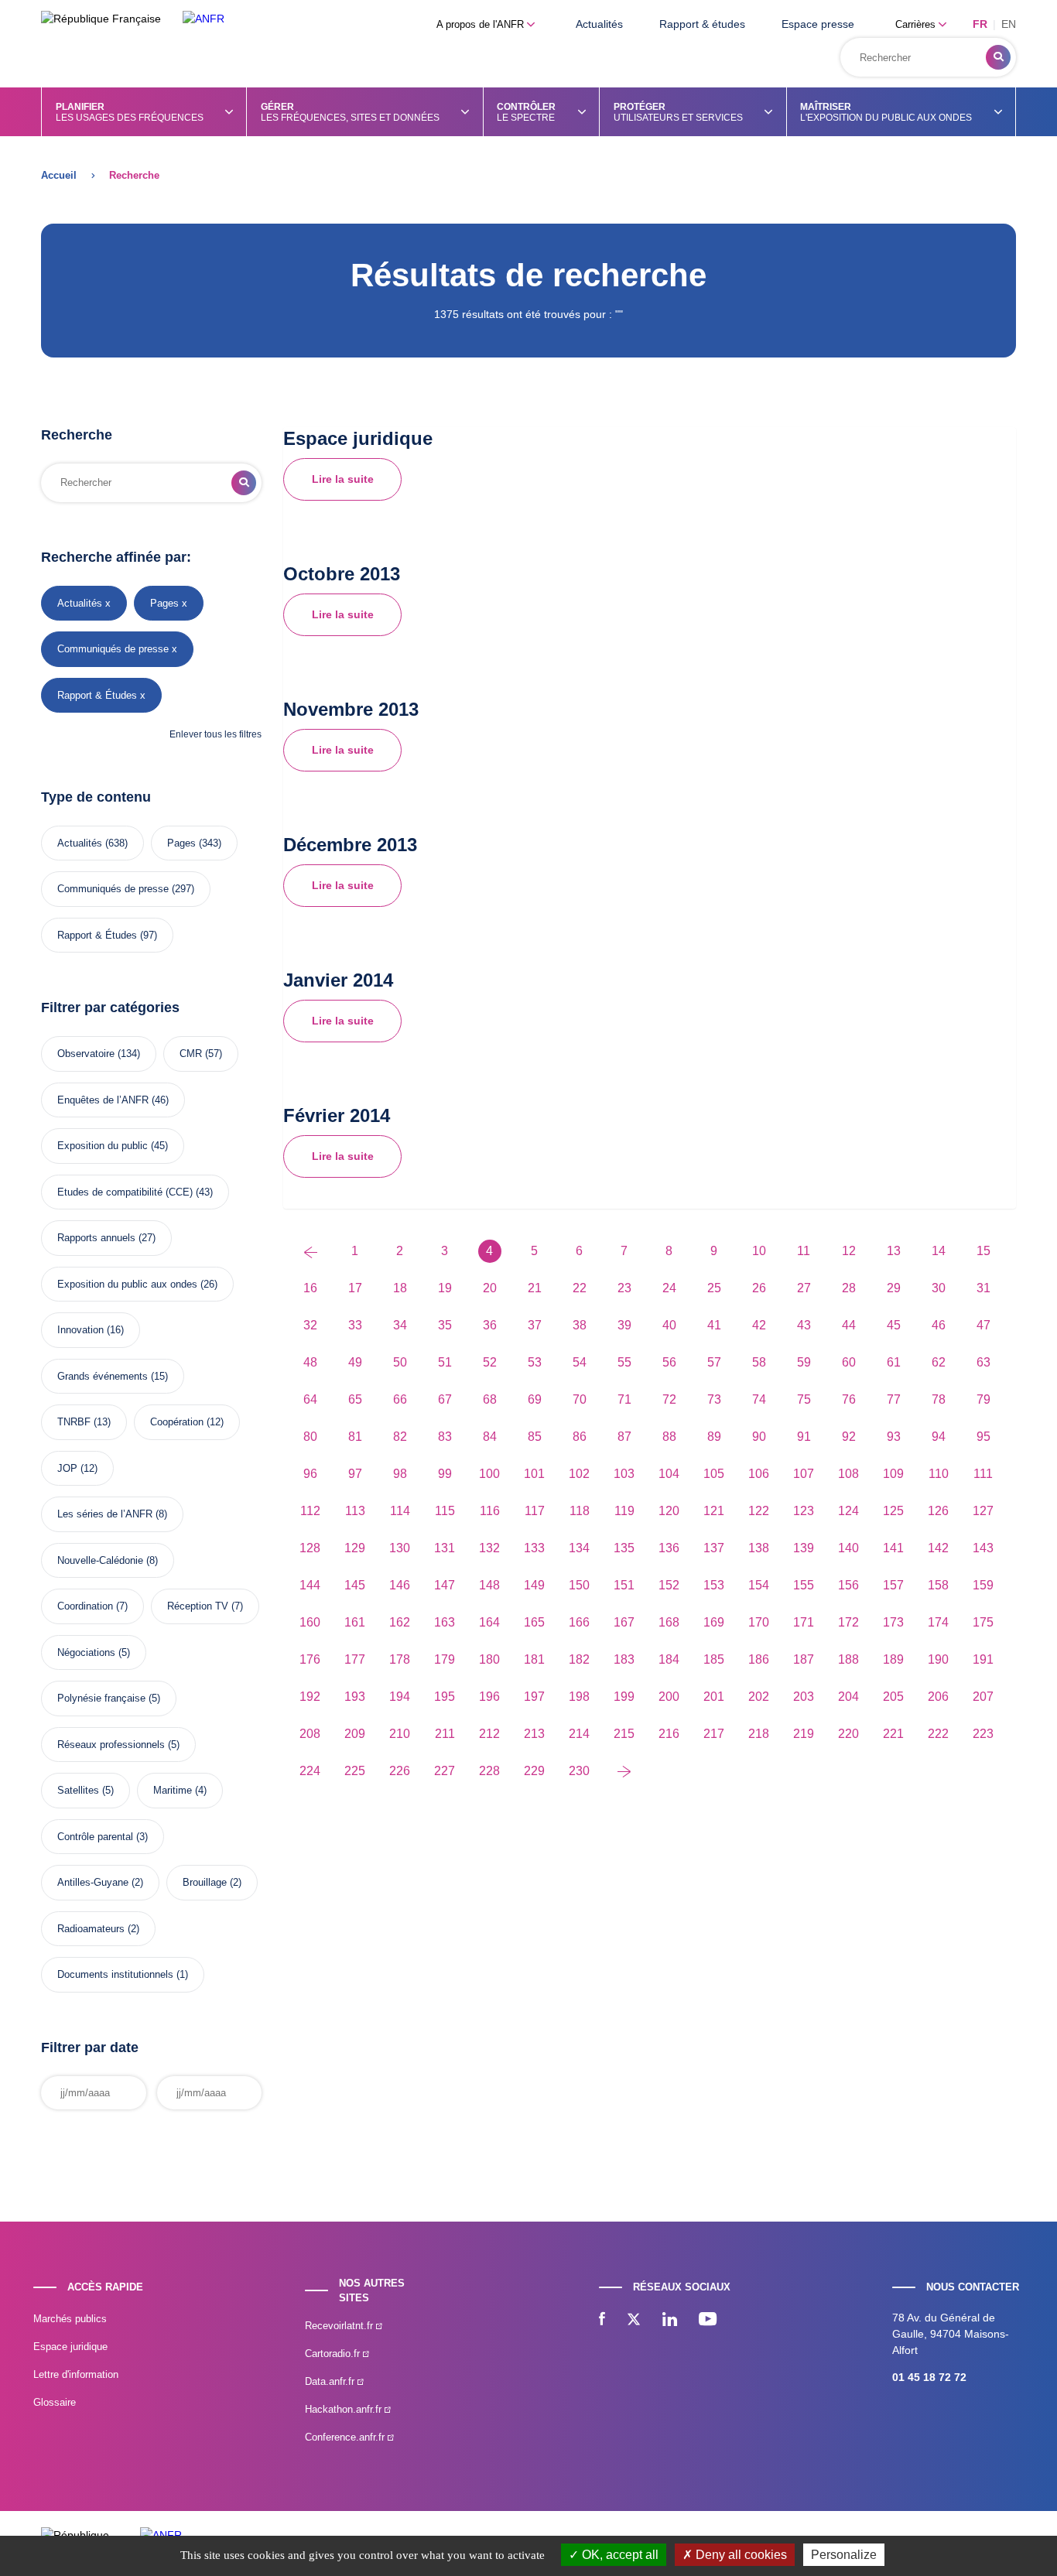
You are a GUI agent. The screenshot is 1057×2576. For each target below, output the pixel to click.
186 (759, 1659)
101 (534, 1474)
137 (714, 1548)
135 (624, 1548)
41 (714, 1325)
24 (669, 1288)
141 (893, 1548)
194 (400, 1697)
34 (400, 1325)
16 (310, 1288)
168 (669, 1622)
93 (894, 1437)
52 (490, 1362)
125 (893, 1511)
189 (893, 1659)
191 (983, 1659)
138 (759, 1548)
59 (804, 1362)
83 (445, 1437)
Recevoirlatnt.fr (340, 2326)
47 (983, 1325)
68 (490, 1399)
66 (400, 1399)
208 (310, 1734)
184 (669, 1659)
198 (579, 1697)
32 (310, 1325)
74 (759, 1399)
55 (624, 1362)
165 (534, 1622)
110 (939, 1474)
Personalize (844, 2555)
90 (759, 1437)
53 (535, 1362)
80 (310, 1437)
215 (624, 1734)
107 (804, 1474)
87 (624, 1437)
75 (804, 1399)
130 (400, 1548)
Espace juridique (70, 2347)
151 (624, 1585)
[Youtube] (708, 2321)
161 (355, 1622)
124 (848, 1511)
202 (759, 1697)
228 (489, 1771)
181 (534, 1659)
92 (849, 1437)
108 (848, 1474)
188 (848, 1659)
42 (759, 1325)
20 (490, 1288)
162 (400, 1622)
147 (445, 1585)
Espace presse (818, 24)
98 (400, 1474)
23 (624, 1288)
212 (489, 1734)
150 (579, 1585)
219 (804, 1734)
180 (489, 1659)
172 (848, 1622)
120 (669, 1511)
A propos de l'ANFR (482, 24)
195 (445, 1697)
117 (535, 1511)
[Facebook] (602, 2321)
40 (669, 1325)
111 (983, 1474)
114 (400, 1511)
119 (624, 1511)
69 (535, 1399)
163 (445, 1622)
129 (355, 1548)
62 (939, 1362)
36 (490, 1325)
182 (579, 1659)
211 (445, 1734)
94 (939, 1437)
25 (714, 1288)
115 (445, 1511)
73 (714, 1399)
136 (669, 1548)
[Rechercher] (998, 57)
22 (580, 1288)
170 (759, 1622)
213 (534, 1734)
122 (759, 1511)
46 (939, 1325)
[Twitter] (634, 2321)
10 (759, 1251)
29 (894, 1288)
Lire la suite (343, 479)
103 (624, 1474)
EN (1009, 24)
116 (490, 1511)
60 (849, 1362)
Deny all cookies (740, 2555)
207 (983, 1697)
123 (804, 1511)
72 (669, 1399)
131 (445, 1548)
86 (580, 1437)
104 (669, 1474)
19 (445, 1288)
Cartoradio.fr (334, 2354)
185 (714, 1659)
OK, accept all (619, 2555)
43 (804, 1325)
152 (669, 1585)
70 (580, 1399)
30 (939, 1288)
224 (310, 1771)
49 (355, 1362)
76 (849, 1399)
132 (489, 1548)
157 (893, 1585)
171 (804, 1622)
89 (714, 1437)
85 (535, 1437)
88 (669, 1437)
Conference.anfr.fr (346, 2437)
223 (983, 1734)
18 (400, 1288)
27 (804, 1288)
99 (445, 1474)
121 (714, 1511)
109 (893, 1474)
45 (894, 1325)
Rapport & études (702, 24)
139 (804, 1548)
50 (400, 1362)
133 (534, 1548)
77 (894, 1399)
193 (355, 1697)
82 (400, 1437)
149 (534, 1585)
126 (938, 1511)
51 (445, 1362)
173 (893, 1622)
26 (759, 1288)
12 (849, 1251)
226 (400, 1771)
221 (893, 1734)
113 (355, 1511)
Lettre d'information (76, 2374)
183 (624, 1659)
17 (355, 1288)
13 (894, 1251)
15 (983, 1251)
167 (624, 1622)
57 (714, 1362)
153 (714, 1585)
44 (849, 1325)
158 (938, 1585)
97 (355, 1474)
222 (938, 1734)
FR (980, 24)
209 (355, 1734)
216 (669, 1734)
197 (534, 1697)
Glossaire (55, 2402)
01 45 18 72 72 (929, 2377)
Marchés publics (70, 2319)
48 (310, 1362)
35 (445, 1325)
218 (759, 1734)
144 (310, 1585)
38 (580, 1325)
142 (938, 1548)
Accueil (59, 175)
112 (310, 1511)
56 (669, 1362)
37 (535, 1325)
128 (310, 1548)
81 (355, 1437)
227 (445, 1771)
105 (714, 1474)
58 (759, 1362)
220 (848, 1734)
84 (490, 1437)
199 (624, 1697)
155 (804, 1585)
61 (894, 1362)
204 (848, 1697)
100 (489, 1474)
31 (983, 1288)
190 (938, 1659)
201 (714, 1697)
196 (489, 1697)
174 (938, 1622)
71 (624, 1399)
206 (938, 1697)
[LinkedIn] (670, 2321)
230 (579, 1771)
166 (579, 1622)
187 (804, 1659)
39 (624, 1325)
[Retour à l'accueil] (204, 19)
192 (310, 1697)
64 (310, 1399)
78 (939, 1399)
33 (355, 1325)
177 (355, 1659)
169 (714, 1622)
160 (310, 1622)
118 (580, 1511)
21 (535, 1288)
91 (804, 1437)
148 (489, 1585)
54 (580, 1362)
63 (983, 1362)
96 (310, 1474)
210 (400, 1734)
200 (669, 1697)
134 (579, 1548)
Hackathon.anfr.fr (345, 2409)
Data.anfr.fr (331, 2381)
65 (355, 1399)
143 (983, 1548)
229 (534, 1771)
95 (983, 1437)
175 (983, 1622)
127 (983, 1511)
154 (759, 1585)
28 (849, 1288)
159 (983, 1585)
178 (400, 1659)
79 (983, 1399)
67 (445, 1399)
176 (310, 1659)
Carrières (917, 24)
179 (445, 1659)
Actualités (599, 24)
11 (804, 1251)
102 (579, 1474)
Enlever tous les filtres (216, 734)
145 (355, 1585)
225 (355, 1771)
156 (848, 1585)
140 (848, 1548)
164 (489, 1622)
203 (804, 1697)
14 (939, 1251)
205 (893, 1697)
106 (759, 1474)
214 (579, 1734)
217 (714, 1734)
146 (400, 1585)
